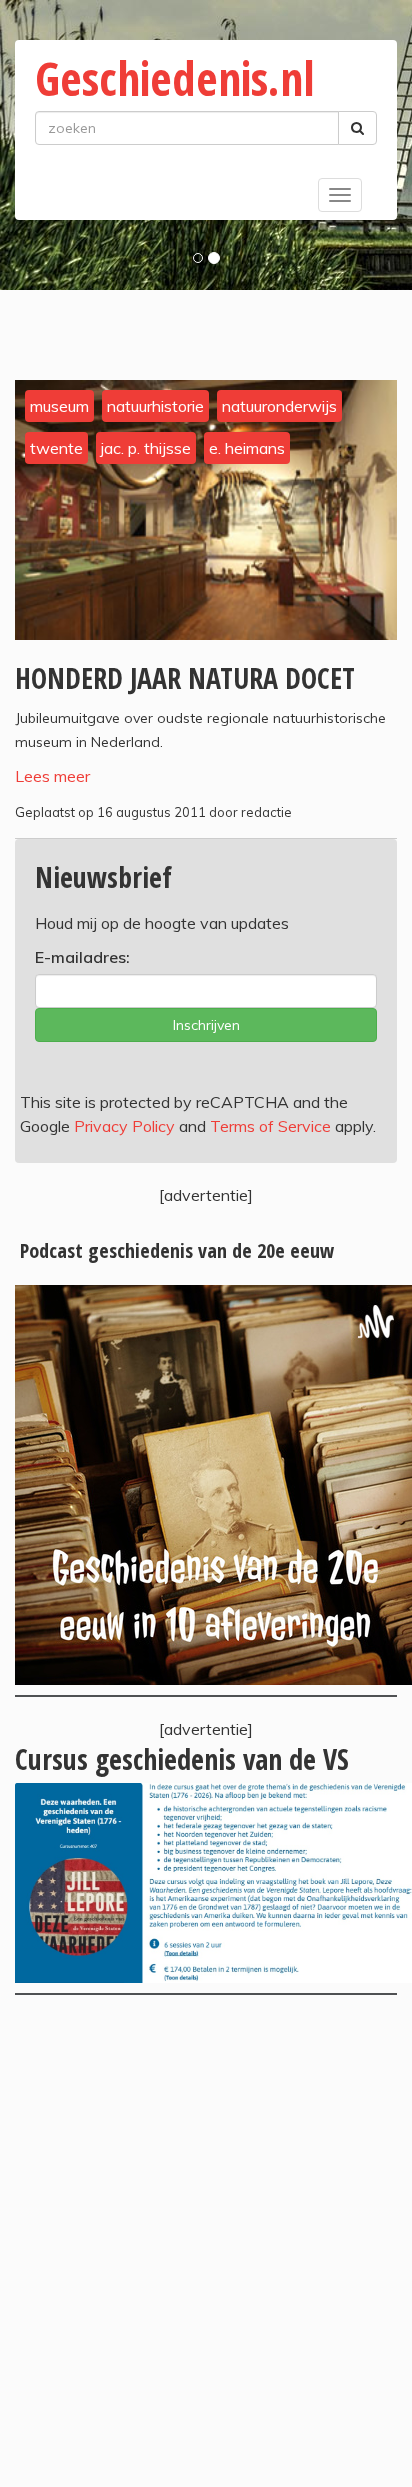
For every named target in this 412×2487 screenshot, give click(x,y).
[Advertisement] (206, 2241)
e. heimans (247, 448)
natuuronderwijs (279, 406)
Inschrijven (206, 1025)
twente (56, 448)
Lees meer (52, 776)
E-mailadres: (82, 957)
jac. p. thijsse (146, 448)
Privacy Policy (124, 1126)
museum (59, 406)
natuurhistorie (155, 406)
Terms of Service (270, 1126)
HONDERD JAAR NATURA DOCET (185, 678)
